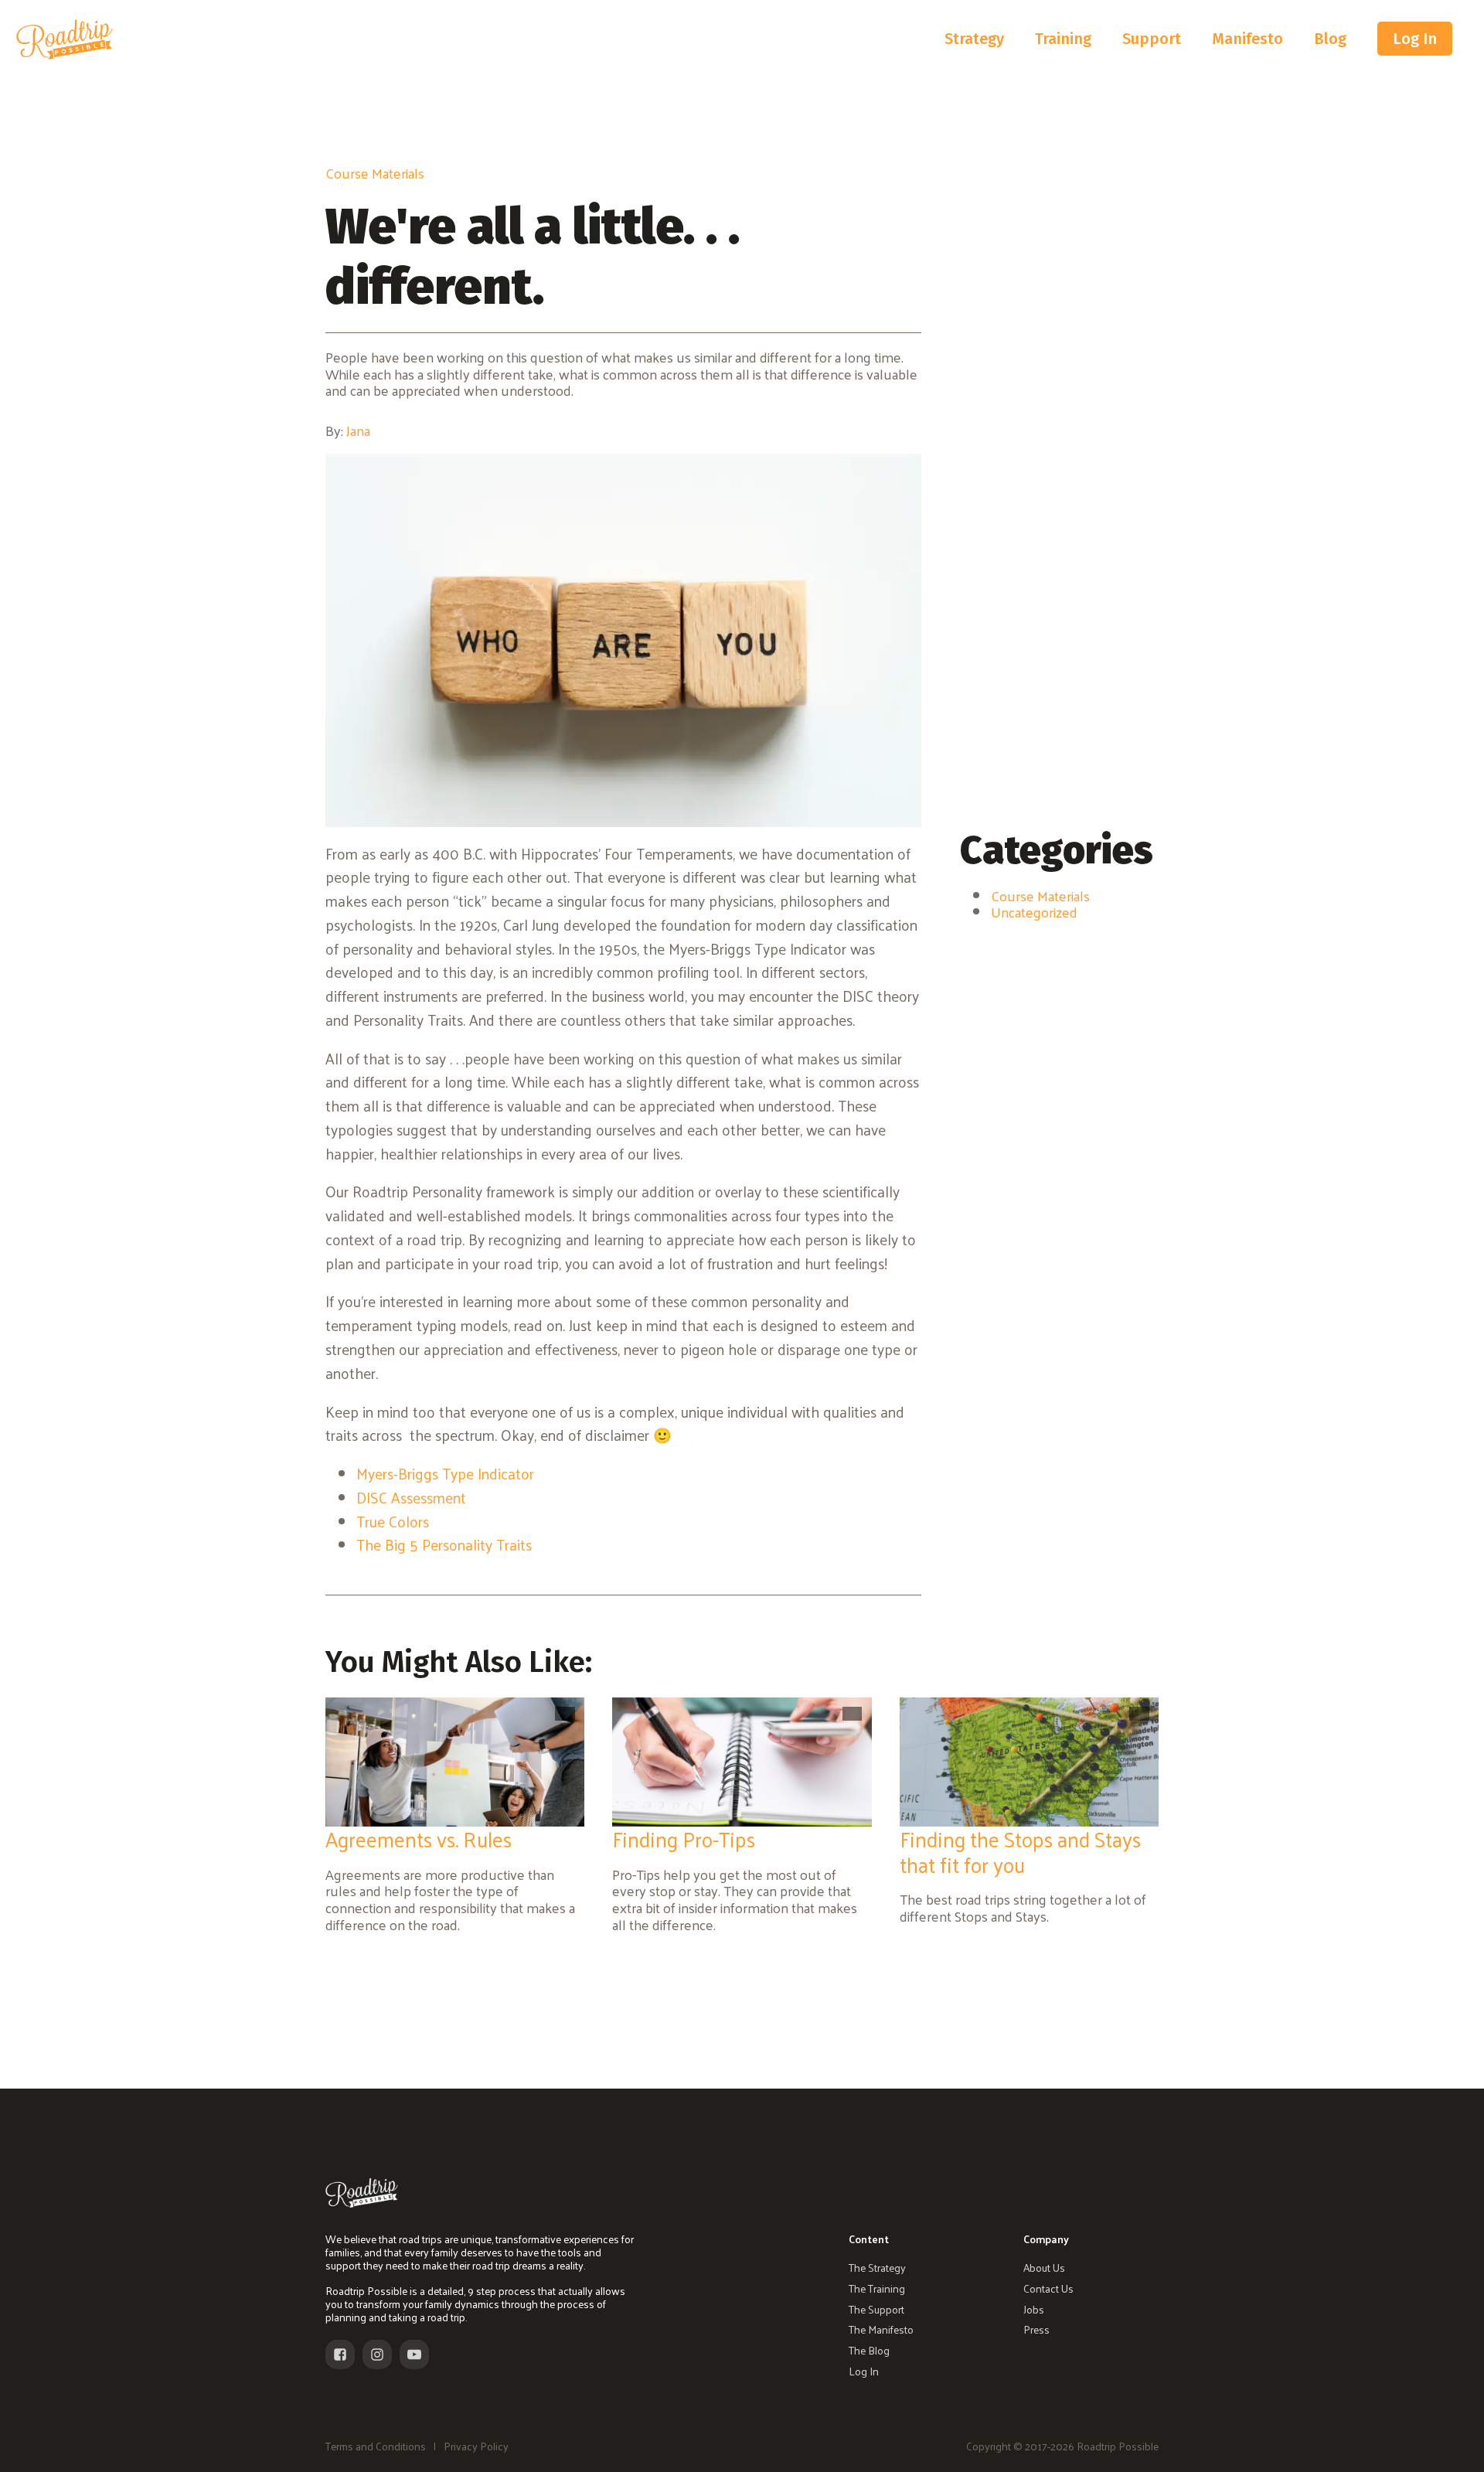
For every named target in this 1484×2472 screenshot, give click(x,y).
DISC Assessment (411, 1497)
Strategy (974, 39)
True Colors (393, 1521)
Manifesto (1247, 39)
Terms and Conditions (376, 2447)
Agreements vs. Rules (419, 1839)
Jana (358, 430)
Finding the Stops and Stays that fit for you (1020, 1851)
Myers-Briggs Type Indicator (445, 1473)
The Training (877, 2289)
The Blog (869, 2351)
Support (1152, 39)
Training (1063, 39)
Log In (1415, 39)
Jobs (1034, 2310)
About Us (1044, 2268)
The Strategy (877, 2268)
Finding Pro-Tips (684, 1839)
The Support (876, 2310)
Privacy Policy (476, 2447)
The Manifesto (881, 2330)
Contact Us (1048, 2289)
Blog (1330, 39)
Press (1036, 2330)
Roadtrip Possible (1116, 2446)
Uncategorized (1034, 912)
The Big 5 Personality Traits (444, 1544)
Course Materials (375, 173)
